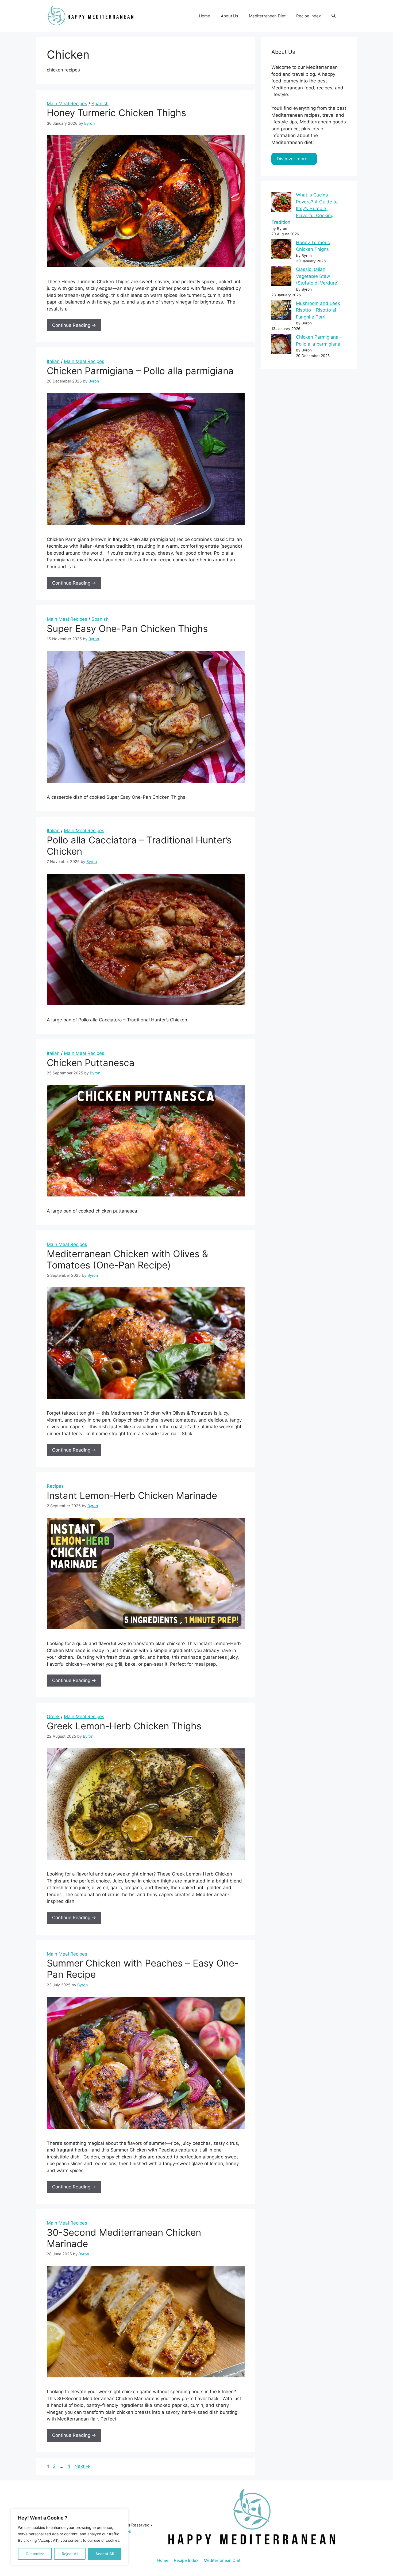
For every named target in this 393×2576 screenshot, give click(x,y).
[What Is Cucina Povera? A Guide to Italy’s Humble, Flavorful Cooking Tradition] (281, 203)
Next (82, 2466)
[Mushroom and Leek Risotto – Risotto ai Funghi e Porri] (281, 311)
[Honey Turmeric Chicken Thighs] (281, 250)
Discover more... (294, 159)
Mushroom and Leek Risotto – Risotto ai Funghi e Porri (318, 310)
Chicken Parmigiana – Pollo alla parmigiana (140, 371)
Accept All (105, 2554)
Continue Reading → (74, 325)
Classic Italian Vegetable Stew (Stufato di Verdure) (317, 276)
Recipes (55, 1486)
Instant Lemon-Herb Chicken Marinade (132, 1495)
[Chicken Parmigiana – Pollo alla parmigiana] (281, 345)
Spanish (100, 104)
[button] (334, 16)
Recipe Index (309, 16)
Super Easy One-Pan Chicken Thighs (127, 628)
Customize (35, 2554)
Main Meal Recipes (67, 104)
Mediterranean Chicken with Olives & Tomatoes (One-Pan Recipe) (127, 1259)
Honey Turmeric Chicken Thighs (116, 113)
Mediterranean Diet (267, 16)
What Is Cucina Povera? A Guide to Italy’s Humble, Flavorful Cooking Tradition (305, 209)
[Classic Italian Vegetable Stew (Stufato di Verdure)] (281, 277)
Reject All (70, 2554)
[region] (70, 2537)
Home (205, 16)
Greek (53, 1717)
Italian (53, 361)
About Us (230, 16)
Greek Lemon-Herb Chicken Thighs (124, 1726)
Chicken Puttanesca (91, 1063)
